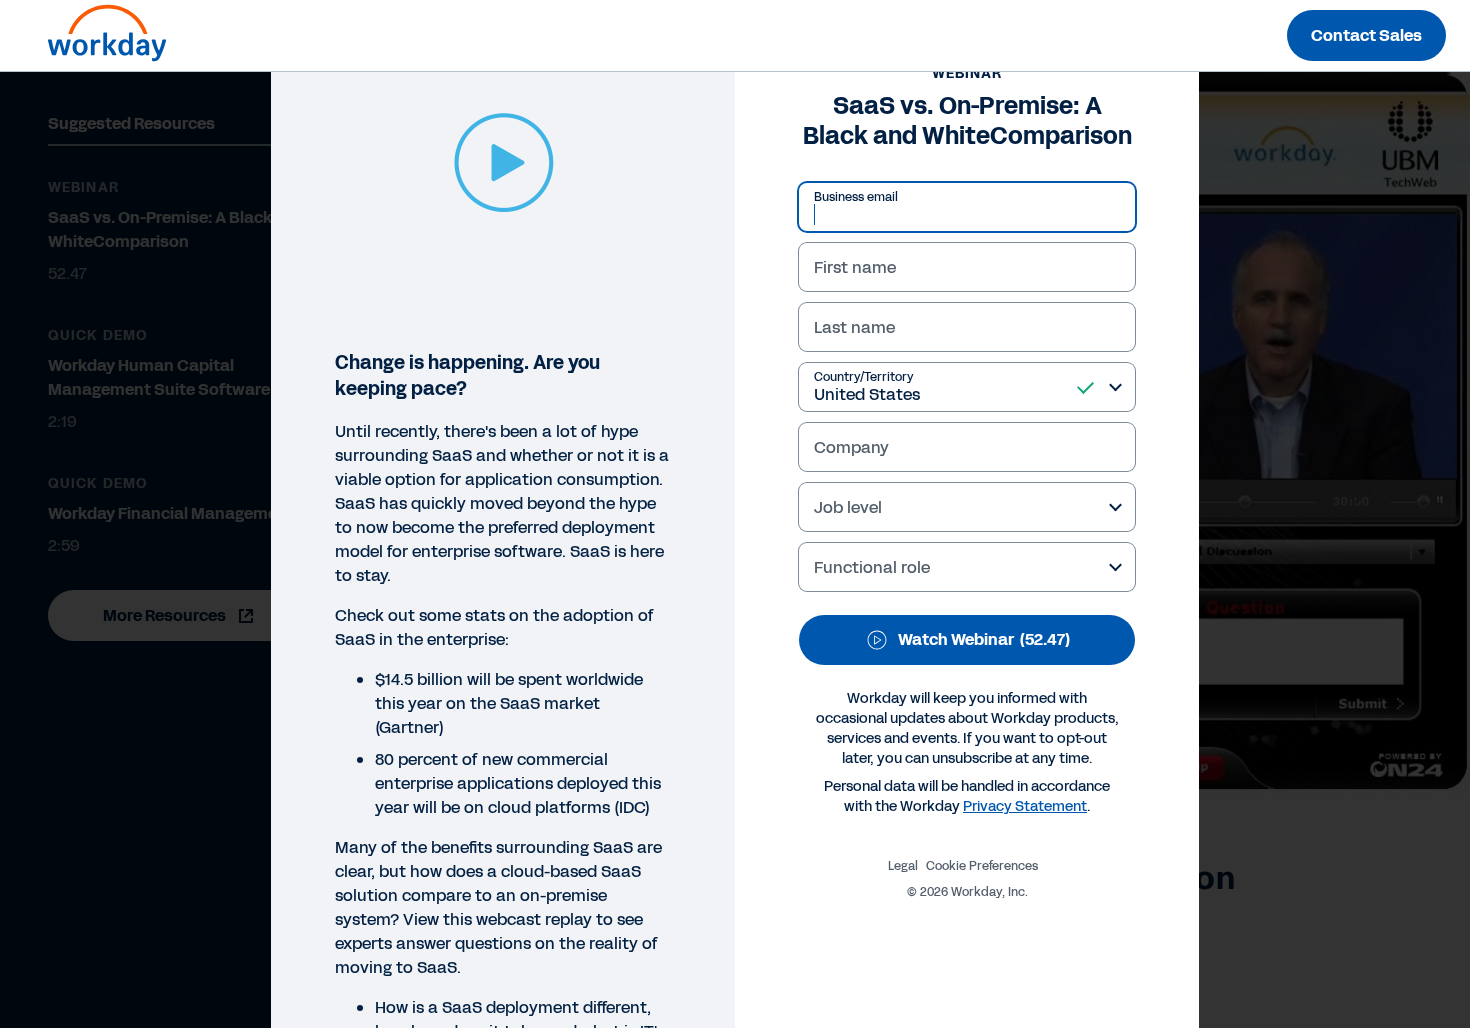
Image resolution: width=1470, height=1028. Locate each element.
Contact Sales (1366, 35)
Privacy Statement (1025, 806)
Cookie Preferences (982, 866)
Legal (903, 866)
